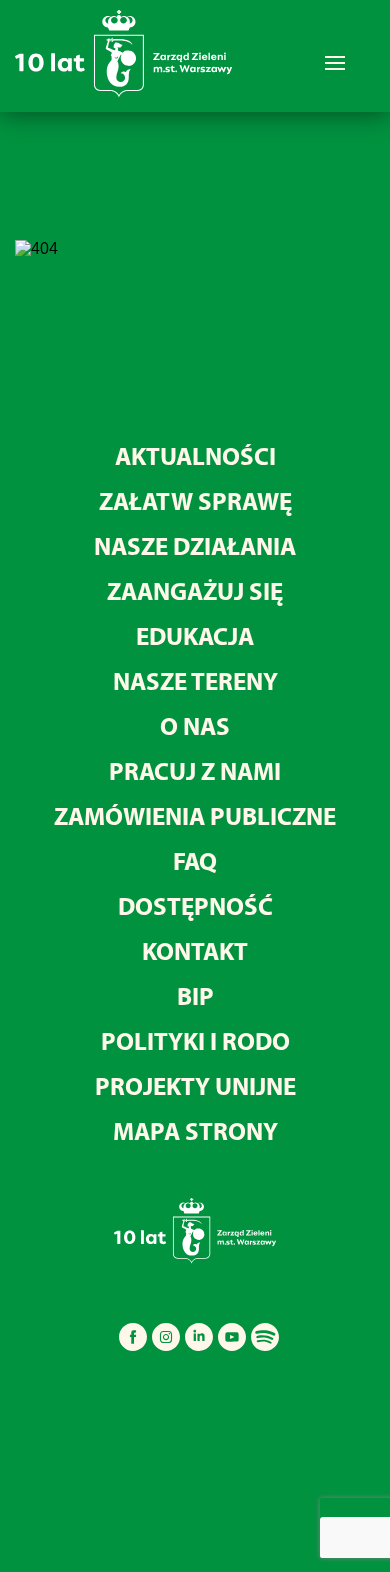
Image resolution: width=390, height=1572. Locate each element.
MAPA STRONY (195, 1130)
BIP (195, 995)
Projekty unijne (195, 1085)
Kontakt (195, 950)
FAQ (195, 860)
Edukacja (195, 635)
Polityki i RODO (195, 1040)
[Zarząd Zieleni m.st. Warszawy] (123, 92)
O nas (195, 725)
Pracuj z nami (195, 770)
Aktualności (195, 455)
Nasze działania (195, 545)
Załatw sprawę (195, 500)
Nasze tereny (195, 680)
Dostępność (195, 905)
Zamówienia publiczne (195, 815)
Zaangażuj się (195, 590)
